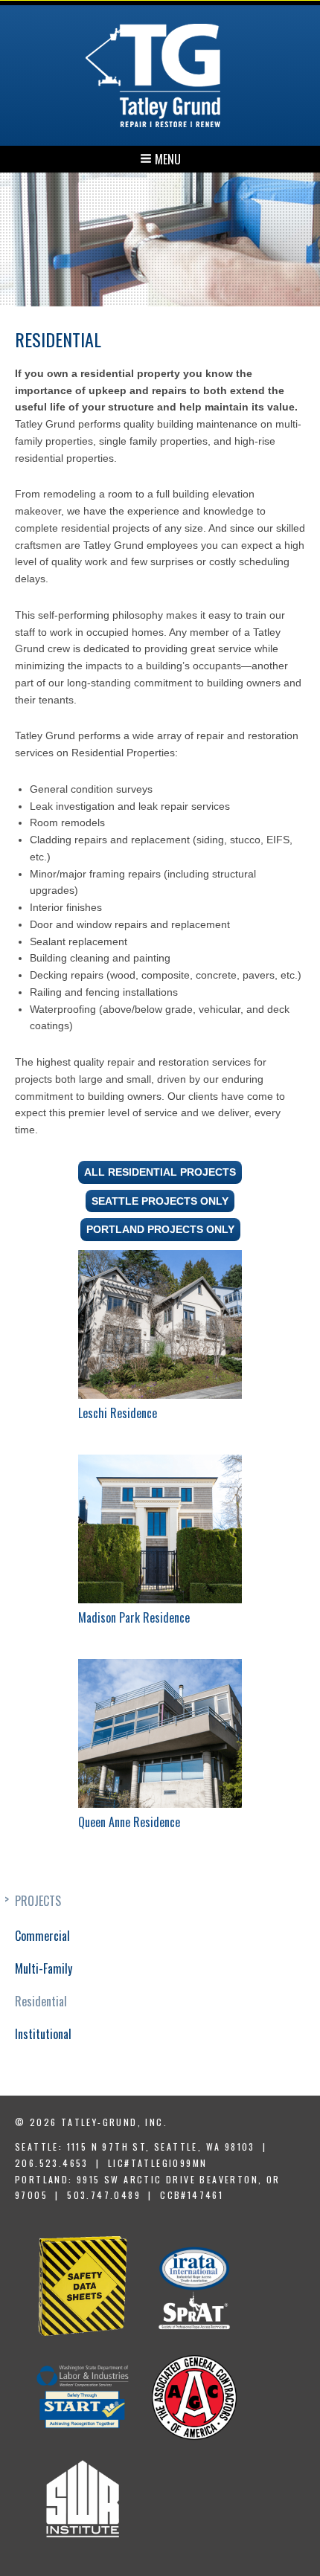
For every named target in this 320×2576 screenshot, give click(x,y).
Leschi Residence (118, 1413)
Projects (38, 1901)
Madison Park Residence (134, 1617)
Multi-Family (44, 1968)
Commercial (42, 1936)
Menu (166, 159)
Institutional (43, 2034)
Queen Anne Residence (129, 1822)
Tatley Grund (153, 75)
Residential (41, 2001)
